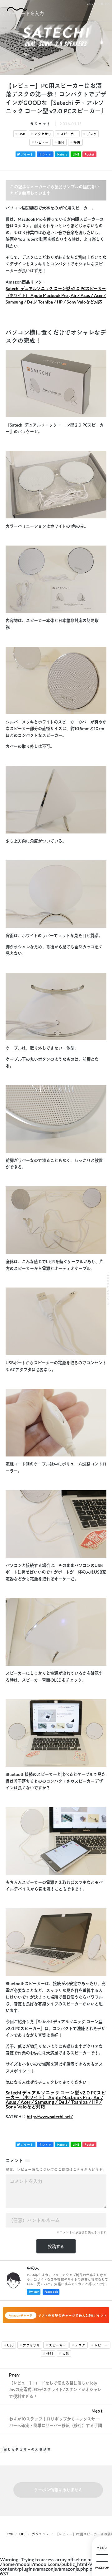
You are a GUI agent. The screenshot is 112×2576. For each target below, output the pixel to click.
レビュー (42, 142)
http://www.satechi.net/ (50, 2117)
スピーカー (69, 134)
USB (22, 134)
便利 (61, 142)
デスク (92, 134)
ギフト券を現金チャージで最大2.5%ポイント (58, 2316)
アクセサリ (43, 134)
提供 (77, 142)
